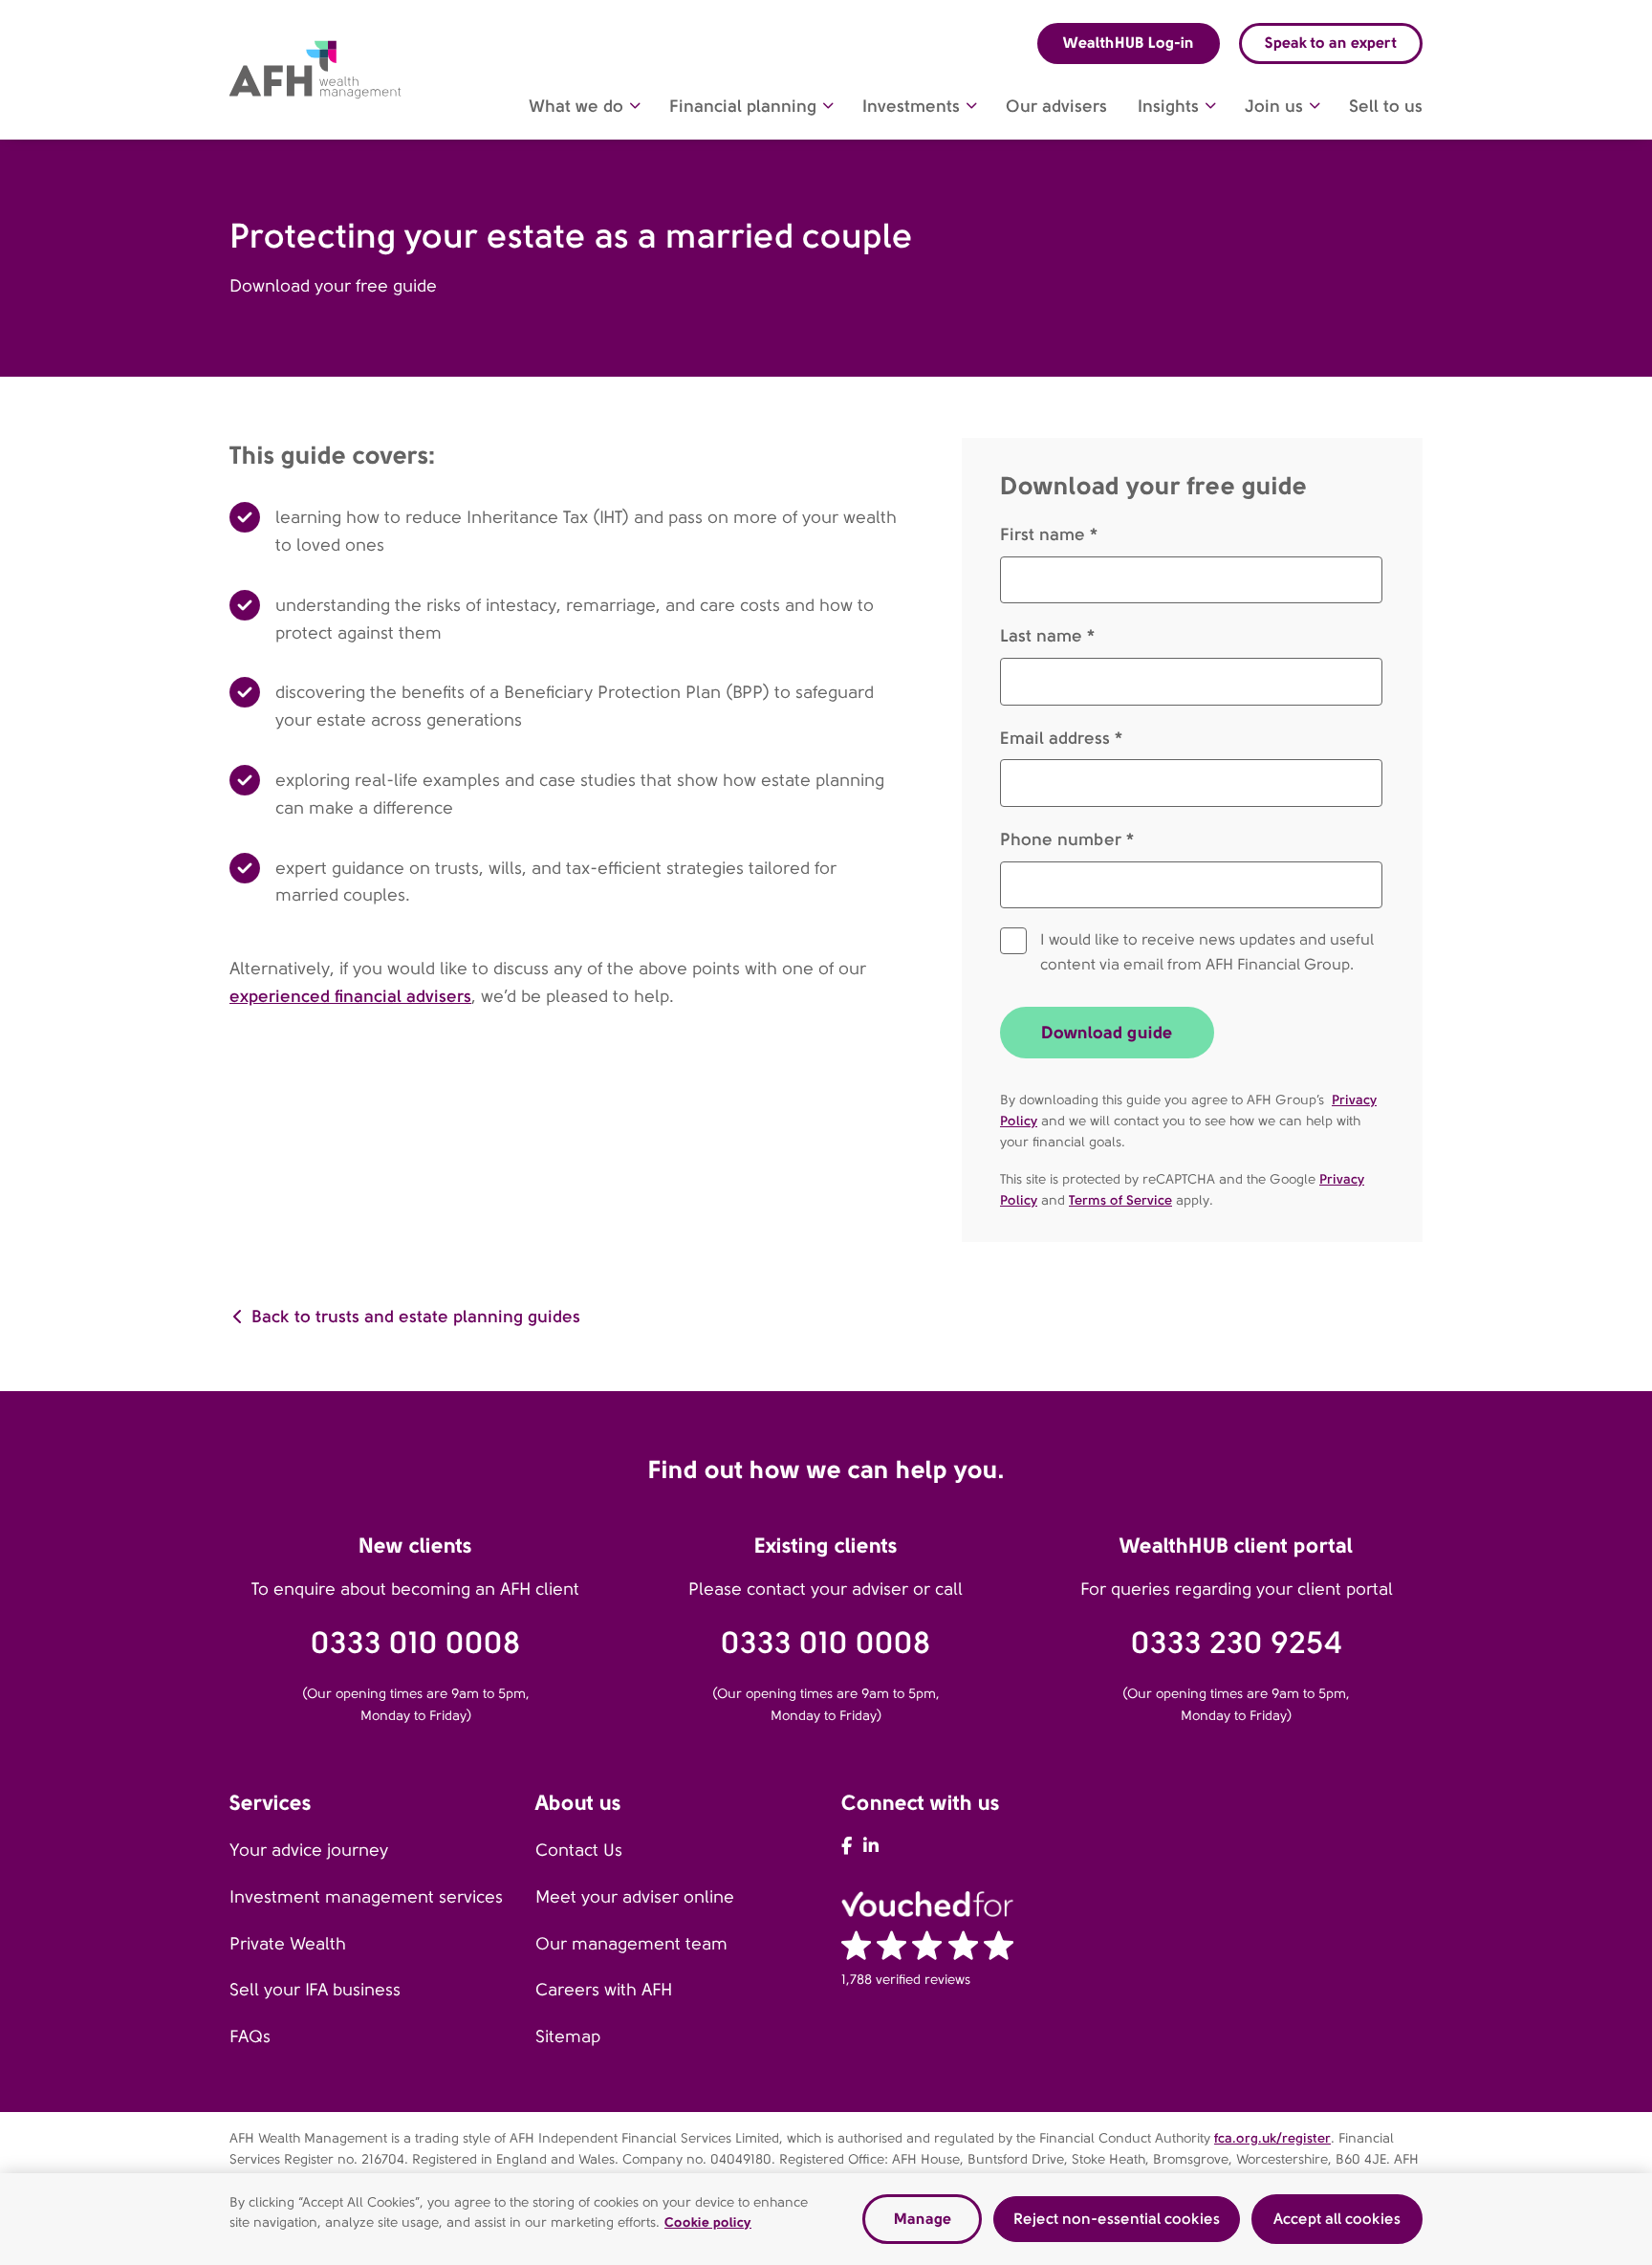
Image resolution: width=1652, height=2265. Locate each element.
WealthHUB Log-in (1129, 43)
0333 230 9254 (1237, 1643)
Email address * (1061, 738)
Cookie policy (708, 2222)
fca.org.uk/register (1272, 2138)
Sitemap (568, 2036)
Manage (923, 2219)
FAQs (250, 2036)
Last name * (1047, 635)
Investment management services (366, 1897)
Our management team (631, 1944)
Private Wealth (288, 1944)
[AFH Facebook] (847, 1846)
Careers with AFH (604, 1990)
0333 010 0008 (416, 1643)
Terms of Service (1120, 1200)
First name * (1049, 534)
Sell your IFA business (315, 1990)
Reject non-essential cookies (1117, 2219)
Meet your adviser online (635, 1897)
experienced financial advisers (350, 996)
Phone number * (1067, 839)
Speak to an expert (1331, 43)
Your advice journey (309, 1850)
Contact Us (579, 1850)
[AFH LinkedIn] (871, 1846)
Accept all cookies (1337, 2219)
